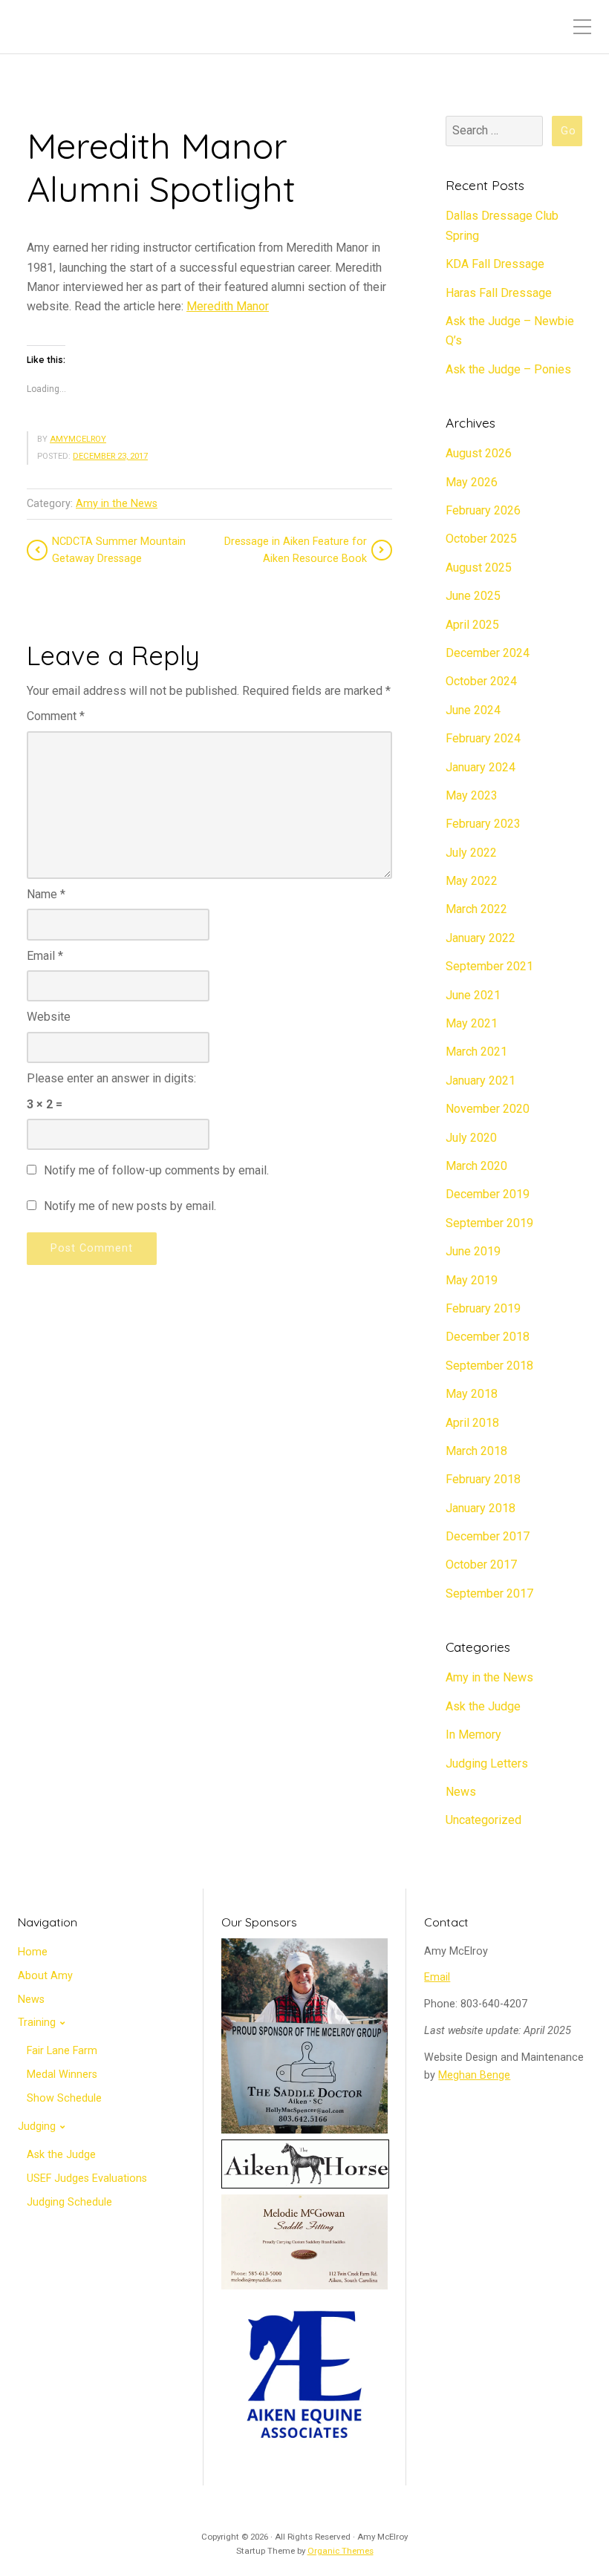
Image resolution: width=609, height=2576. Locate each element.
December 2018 (488, 1337)
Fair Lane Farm (62, 2051)
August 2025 (479, 568)
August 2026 (479, 453)
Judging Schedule (69, 2202)
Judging (37, 2126)
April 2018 (472, 1423)
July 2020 (471, 1138)
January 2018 (481, 1508)
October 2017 (481, 1565)
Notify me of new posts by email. (130, 1206)
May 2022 (472, 881)
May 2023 (472, 795)
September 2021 (489, 966)
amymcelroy (78, 439)
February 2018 (483, 1479)
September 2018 (489, 1366)
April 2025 (472, 625)
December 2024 (488, 653)
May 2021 (472, 1023)
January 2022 (481, 938)
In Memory (473, 1735)
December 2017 (488, 1536)
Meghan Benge (474, 2075)
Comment (56, 716)
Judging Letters (487, 1763)
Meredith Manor (228, 306)
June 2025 (473, 596)
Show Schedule (64, 2098)
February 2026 (483, 510)
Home (33, 1952)
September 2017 (489, 1593)
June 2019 (473, 1251)
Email (45, 956)
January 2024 (481, 767)
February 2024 (483, 738)
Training (37, 2023)
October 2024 (481, 681)
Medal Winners (62, 2075)
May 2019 (472, 1280)
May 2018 (472, 1394)
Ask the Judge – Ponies (508, 369)
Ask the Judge (483, 1706)
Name (46, 894)
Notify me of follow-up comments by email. (156, 1170)
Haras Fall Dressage (499, 293)
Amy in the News (117, 504)
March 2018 (476, 1451)
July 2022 (471, 853)
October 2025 (481, 539)
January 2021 (481, 1081)
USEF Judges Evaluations (87, 2178)
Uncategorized (483, 1820)
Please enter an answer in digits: (111, 1078)
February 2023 (483, 824)
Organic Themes (341, 2551)
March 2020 (476, 1166)
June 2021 (473, 995)
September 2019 (489, 1223)
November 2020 (488, 1109)
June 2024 (473, 710)
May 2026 (472, 482)
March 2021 (476, 1052)
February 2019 (483, 1308)
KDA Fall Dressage (495, 264)
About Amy (45, 1976)
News (461, 1792)
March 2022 (476, 909)
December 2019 (488, 1194)
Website (49, 1017)
